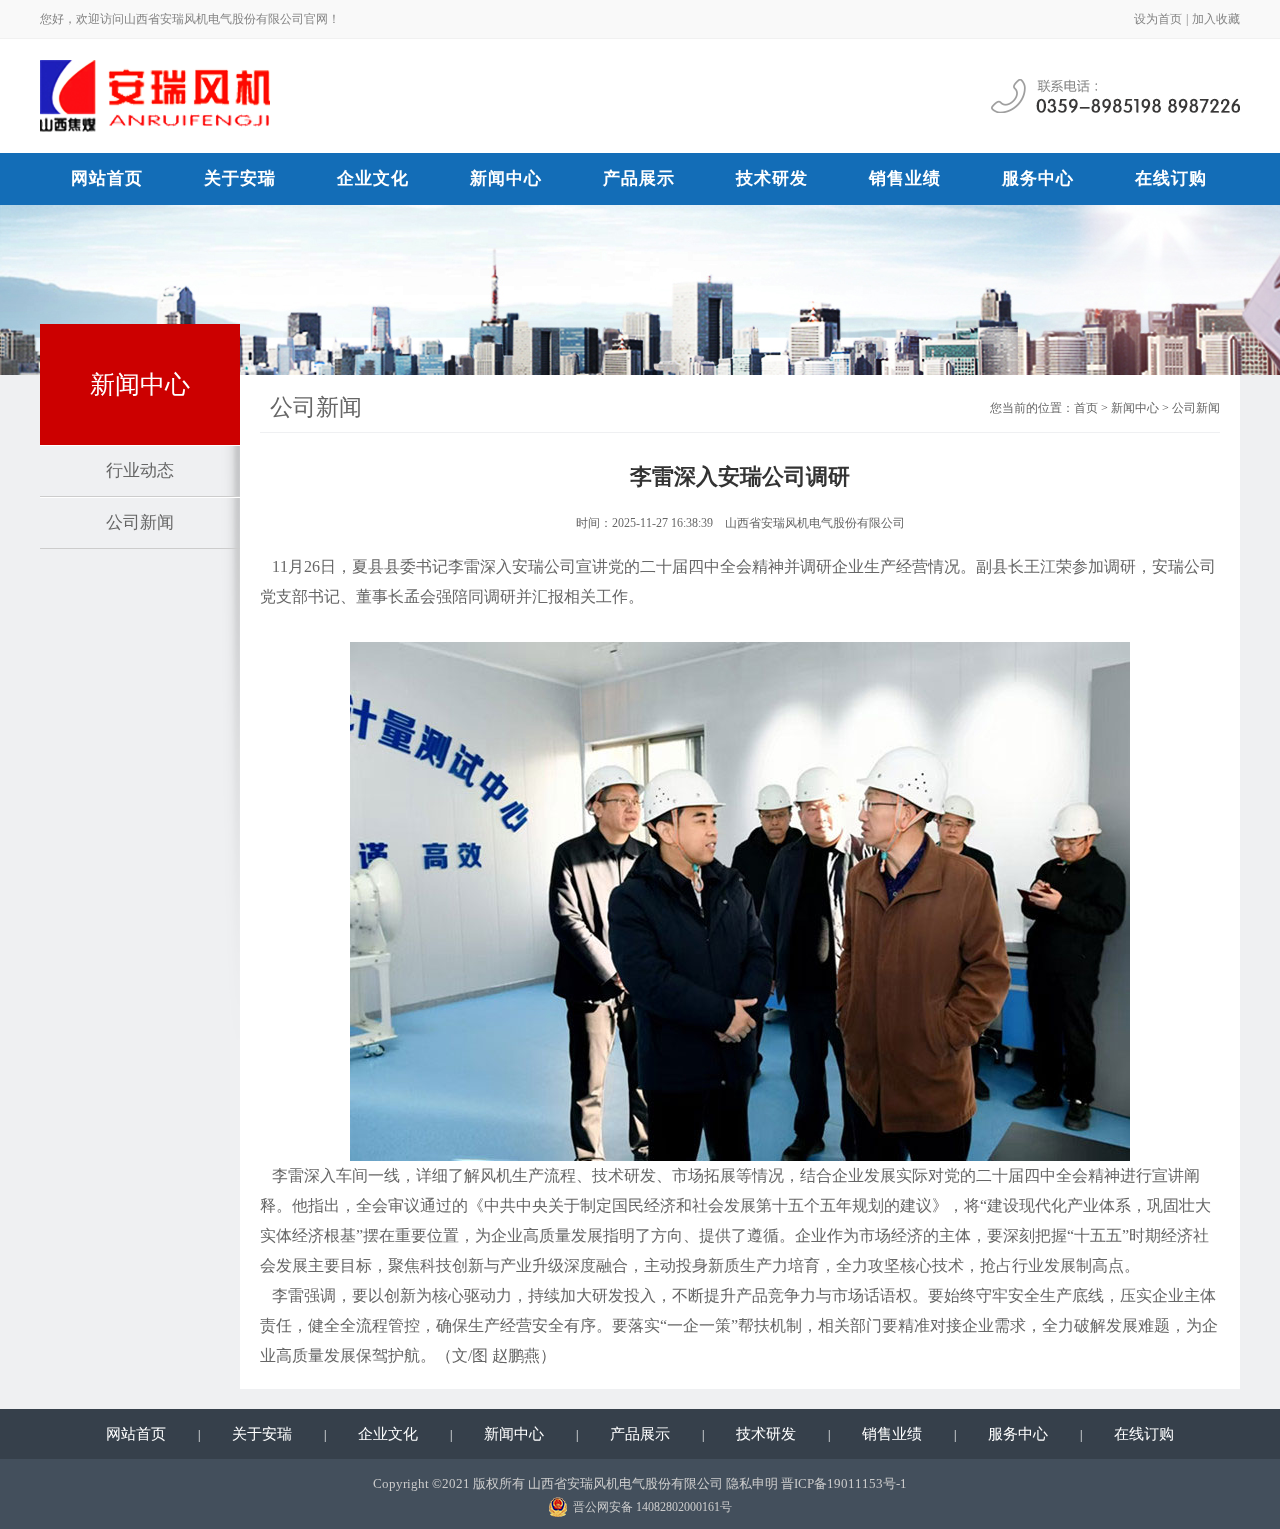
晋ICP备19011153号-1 (844, 1483)
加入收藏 (1216, 19)
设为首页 (1158, 19)
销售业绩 (905, 178)
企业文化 (373, 178)
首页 (1086, 408)
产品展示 (639, 178)
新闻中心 (506, 178)
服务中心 (1038, 178)
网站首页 (107, 178)
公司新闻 (140, 522)
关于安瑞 (240, 178)
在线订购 (1171, 178)
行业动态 (140, 470)
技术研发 (772, 178)
